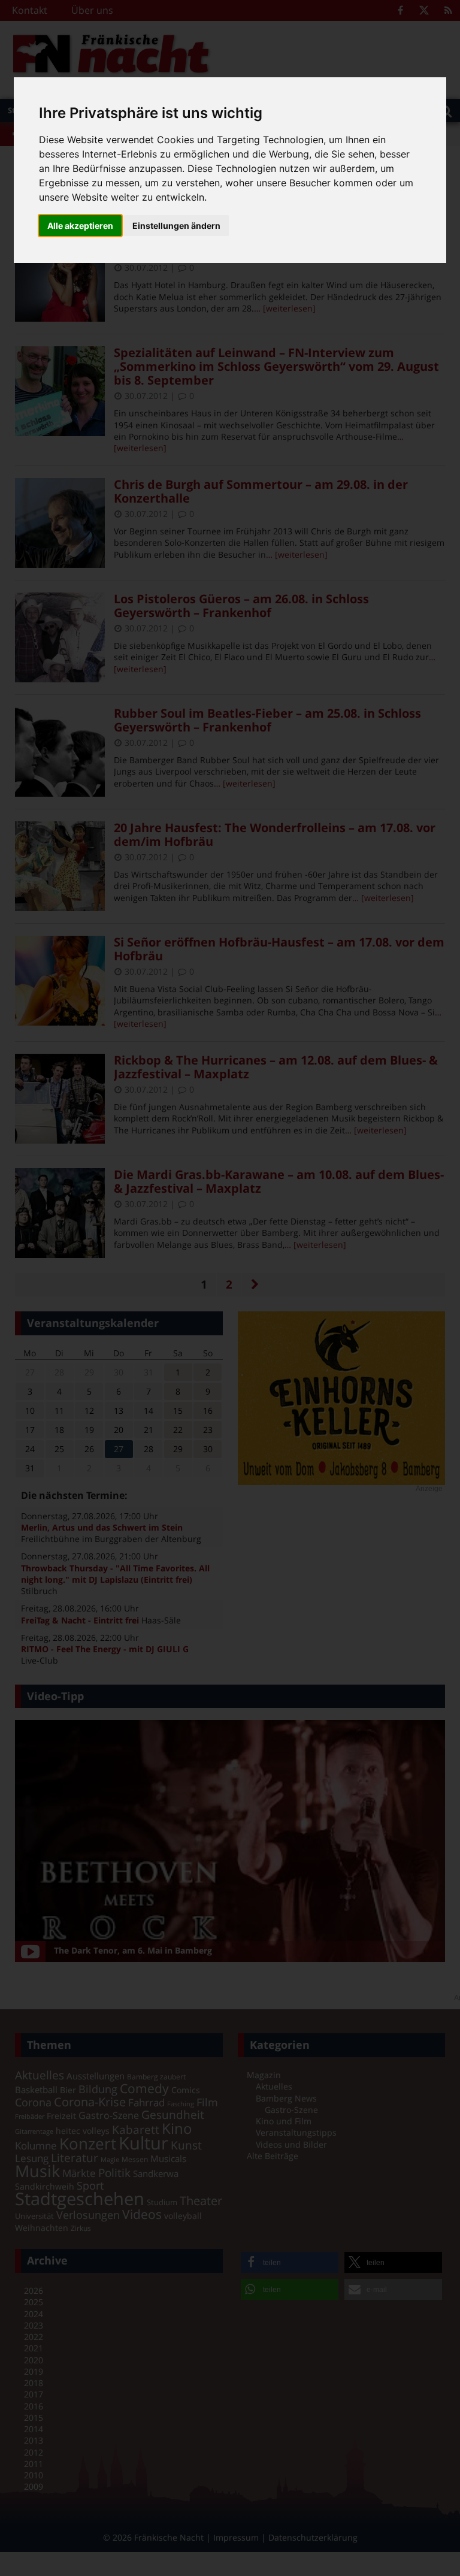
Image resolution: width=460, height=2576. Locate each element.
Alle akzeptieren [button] (80, 226)
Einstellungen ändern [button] (176, 226)
